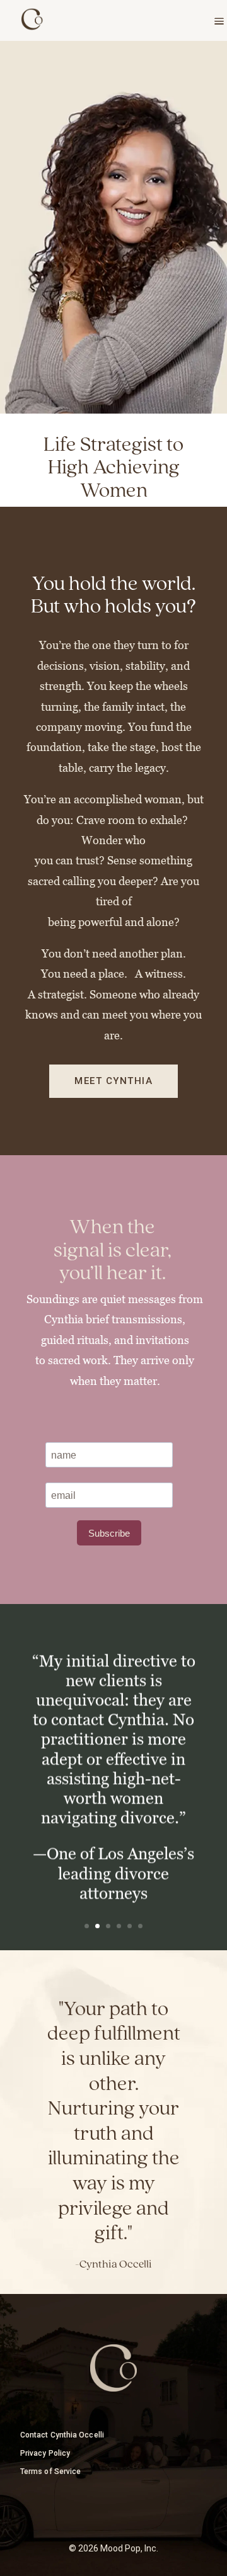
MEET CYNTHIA (113, 1081)
